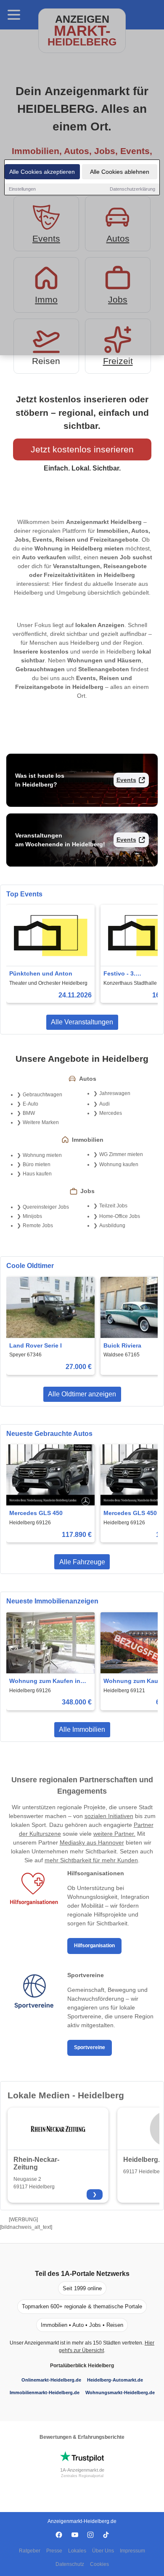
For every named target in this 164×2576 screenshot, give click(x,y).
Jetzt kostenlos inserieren (82, 449)
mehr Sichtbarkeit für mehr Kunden (91, 1860)
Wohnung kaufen (119, 1164)
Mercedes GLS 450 (36, 1513)
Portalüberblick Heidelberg (82, 2366)
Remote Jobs (38, 1226)
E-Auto (30, 1104)
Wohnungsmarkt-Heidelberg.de (120, 2393)
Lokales (77, 2551)
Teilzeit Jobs (113, 1206)
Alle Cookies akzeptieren (42, 172)
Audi (104, 1104)
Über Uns (103, 2551)
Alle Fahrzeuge (82, 1562)
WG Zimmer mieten (121, 1154)
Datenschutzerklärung (132, 189)
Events (126, 780)
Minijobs (32, 1216)
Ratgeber (30, 2551)
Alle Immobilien (82, 1729)
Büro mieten (37, 1164)
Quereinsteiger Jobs (46, 1207)
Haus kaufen (37, 1174)
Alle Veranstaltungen (82, 1022)
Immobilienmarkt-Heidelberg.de (45, 2393)
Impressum (132, 2551)
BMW (29, 1113)
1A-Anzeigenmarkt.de (82, 2470)
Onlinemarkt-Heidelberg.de (51, 2380)
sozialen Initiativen (109, 1816)
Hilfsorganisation (94, 1946)
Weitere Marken (41, 1122)
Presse (54, 2551)
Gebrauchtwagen (42, 1095)
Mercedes (111, 1113)
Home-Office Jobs (120, 1216)
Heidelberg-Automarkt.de (115, 2380)
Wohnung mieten (42, 1155)
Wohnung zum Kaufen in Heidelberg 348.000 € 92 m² (48, 1681)
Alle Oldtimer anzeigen (82, 1394)
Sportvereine (90, 2047)
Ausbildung (112, 1226)
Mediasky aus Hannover (92, 1842)
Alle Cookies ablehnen (120, 172)
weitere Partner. (114, 1834)
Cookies (99, 2564)
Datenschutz (70, 2564)
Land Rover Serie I (36, 1345)
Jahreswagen (115, 1093)
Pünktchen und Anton (41, 973)
